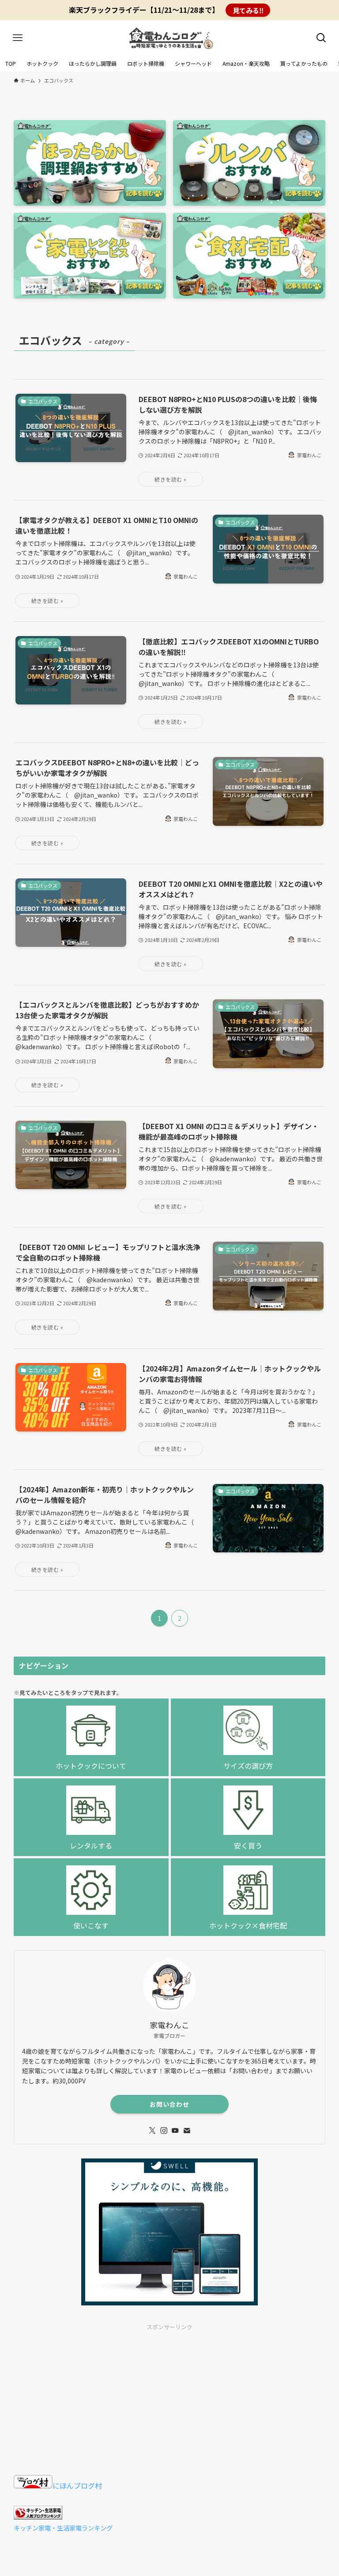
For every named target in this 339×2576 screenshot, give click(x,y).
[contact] (187, 2131)
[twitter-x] (152, 2131)
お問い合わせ (169, 2104)
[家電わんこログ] (169, 38)
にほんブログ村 (77, 2486)
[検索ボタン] (321, 38)
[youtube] (175, 2131)
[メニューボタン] (18, 38)
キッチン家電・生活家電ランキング (63, 2528)
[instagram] (164, 2131)
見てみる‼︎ (248, 10)
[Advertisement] (170, 2399)
